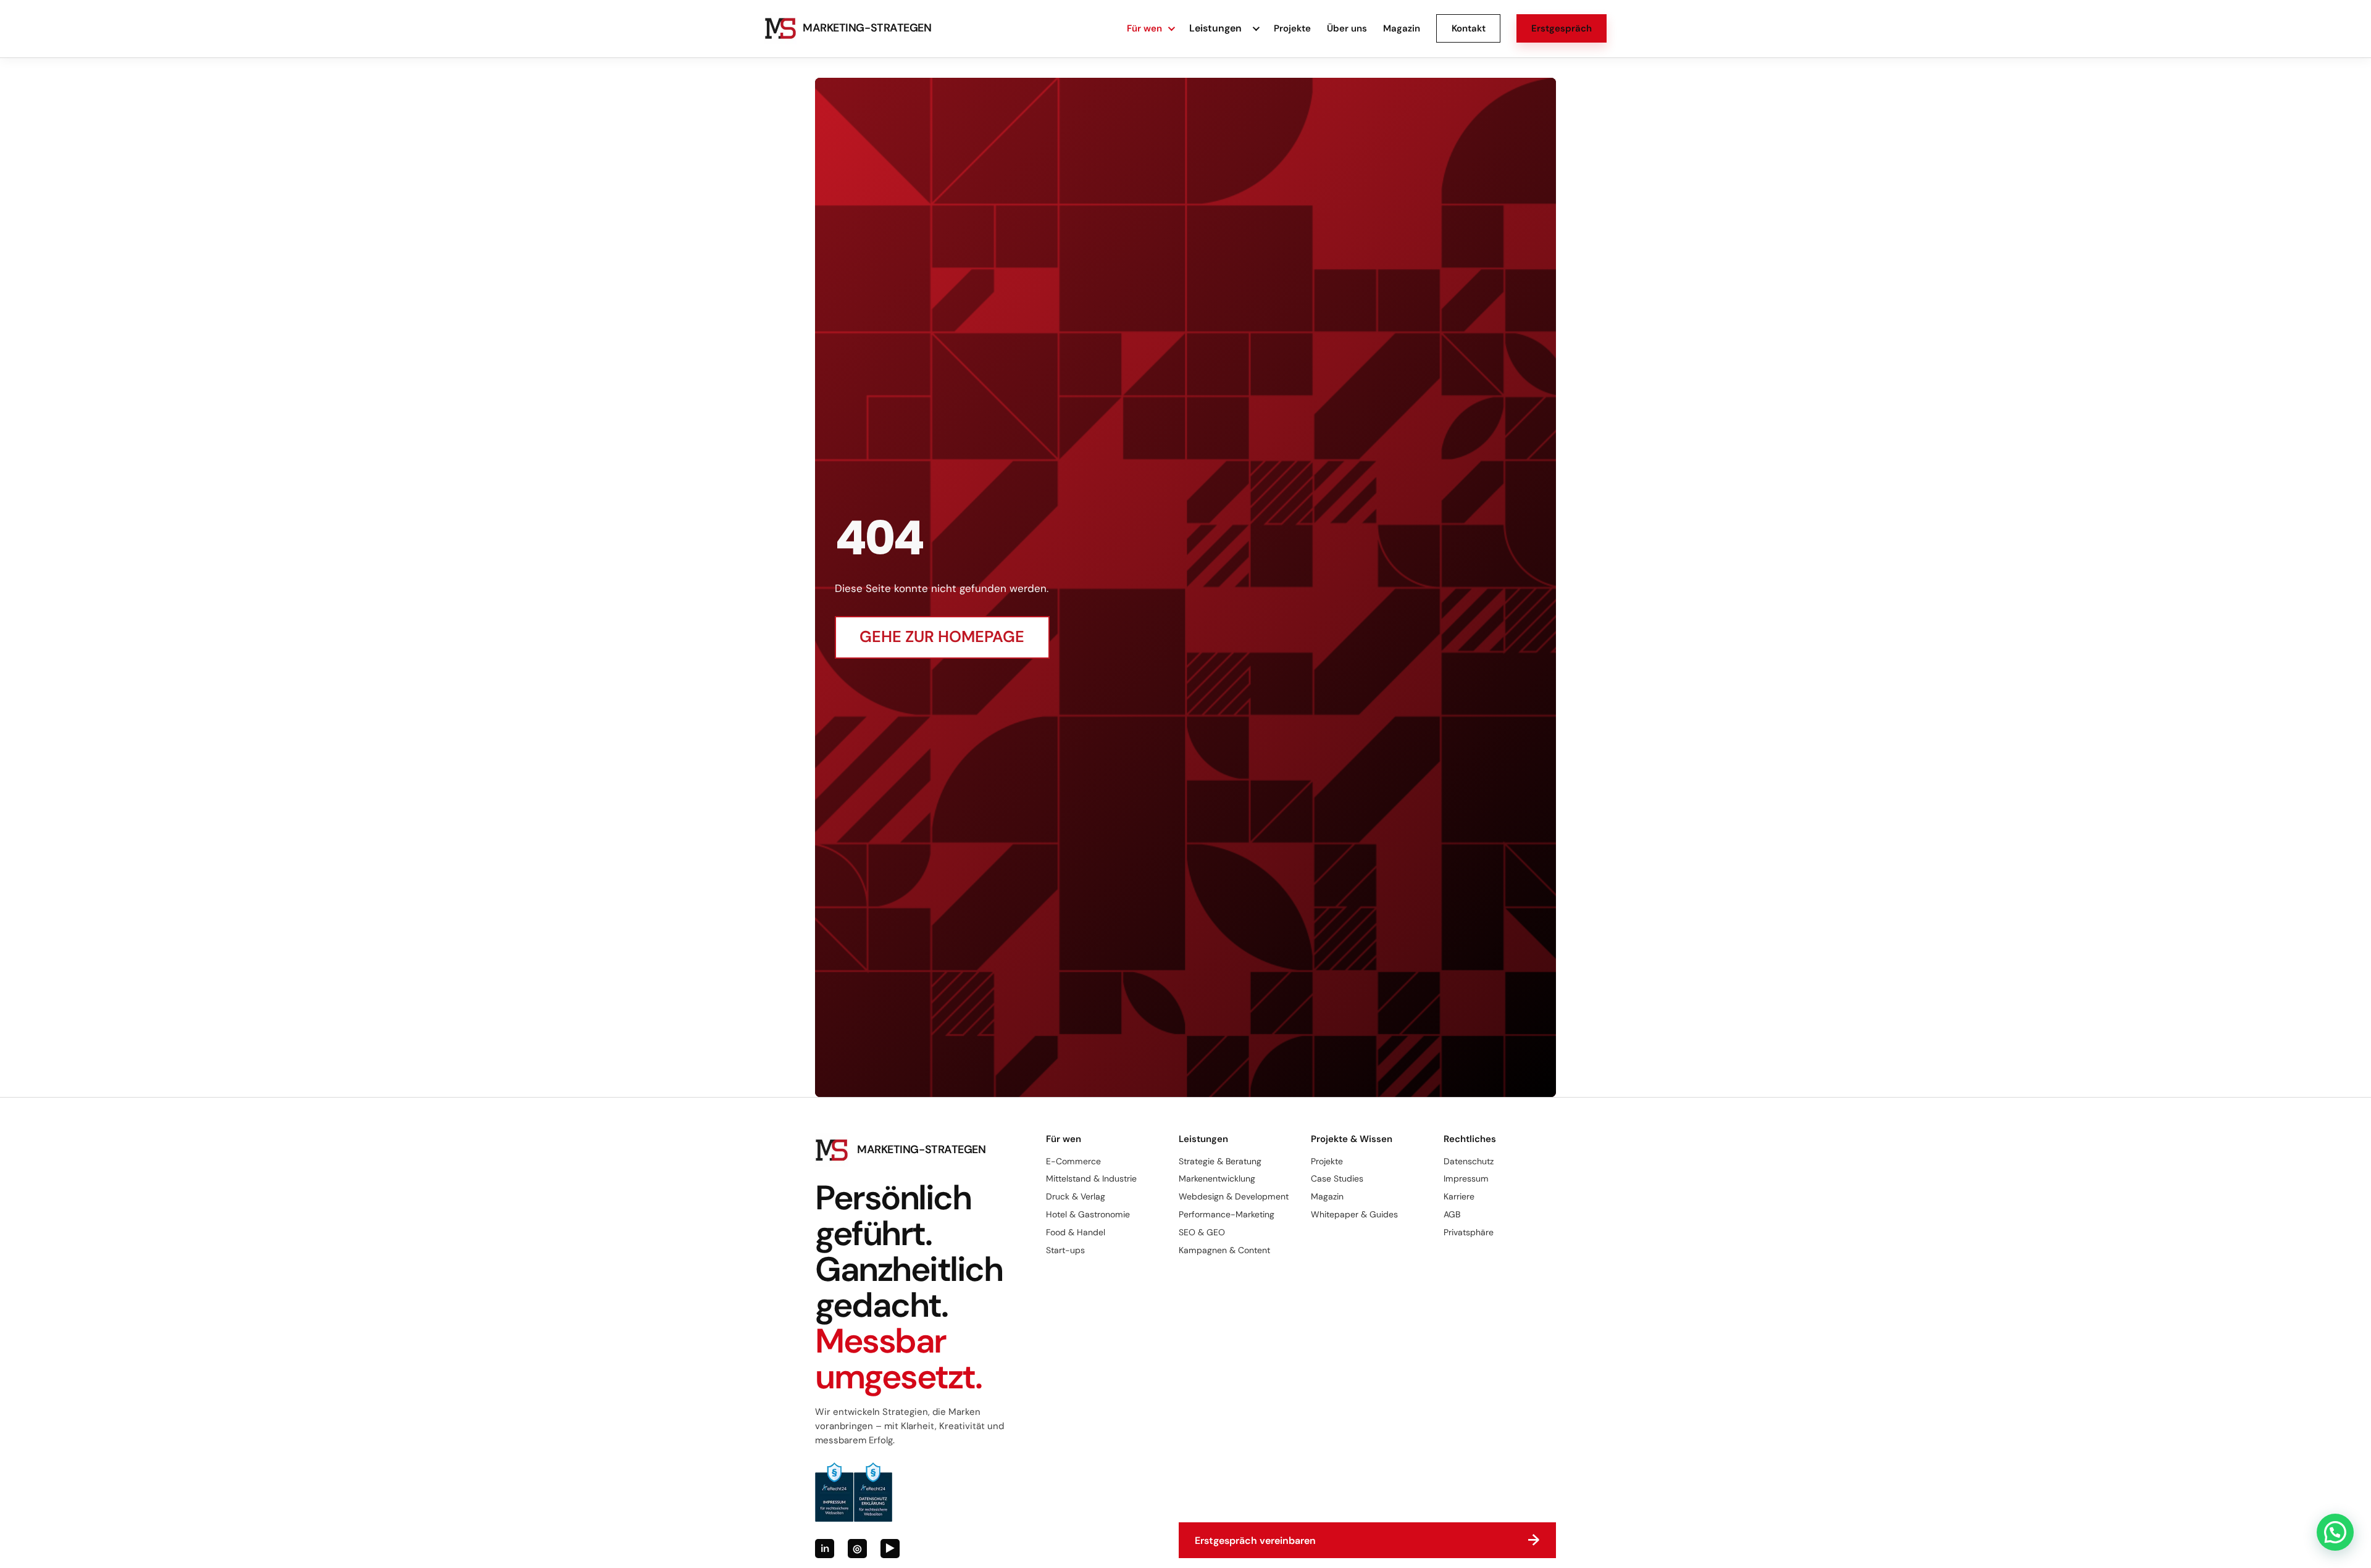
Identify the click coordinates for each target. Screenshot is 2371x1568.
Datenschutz (1469, 1161)
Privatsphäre (1469, 1232)
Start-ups (1065, 1250)
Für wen (1144, 28)
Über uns (1347, 28)
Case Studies (1337, 1178)
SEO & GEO (1202, 1232)
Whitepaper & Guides (1354, 1214)
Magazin (1402, 28)
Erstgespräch (1562, 28)
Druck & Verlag (1076, 1196)
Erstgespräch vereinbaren (1367, 1540)
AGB (1452, 1214)
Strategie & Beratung (1220, 1161)
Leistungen (1215, 28)
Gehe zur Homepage (942, 637)
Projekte (1292, 28)
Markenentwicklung (1217, 1178)
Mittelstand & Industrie (1091, 1178)
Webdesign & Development (1234, 1196)
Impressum (1466, 1178)
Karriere (1459, 1196)
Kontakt (1469, 28)
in (825, 1548)
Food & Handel (1076, 1232)
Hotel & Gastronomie (1088, 1214)
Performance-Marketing (1227, 1214)
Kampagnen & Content (1224, 1250)
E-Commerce (1073, 1161)
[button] (2335, 1532)
